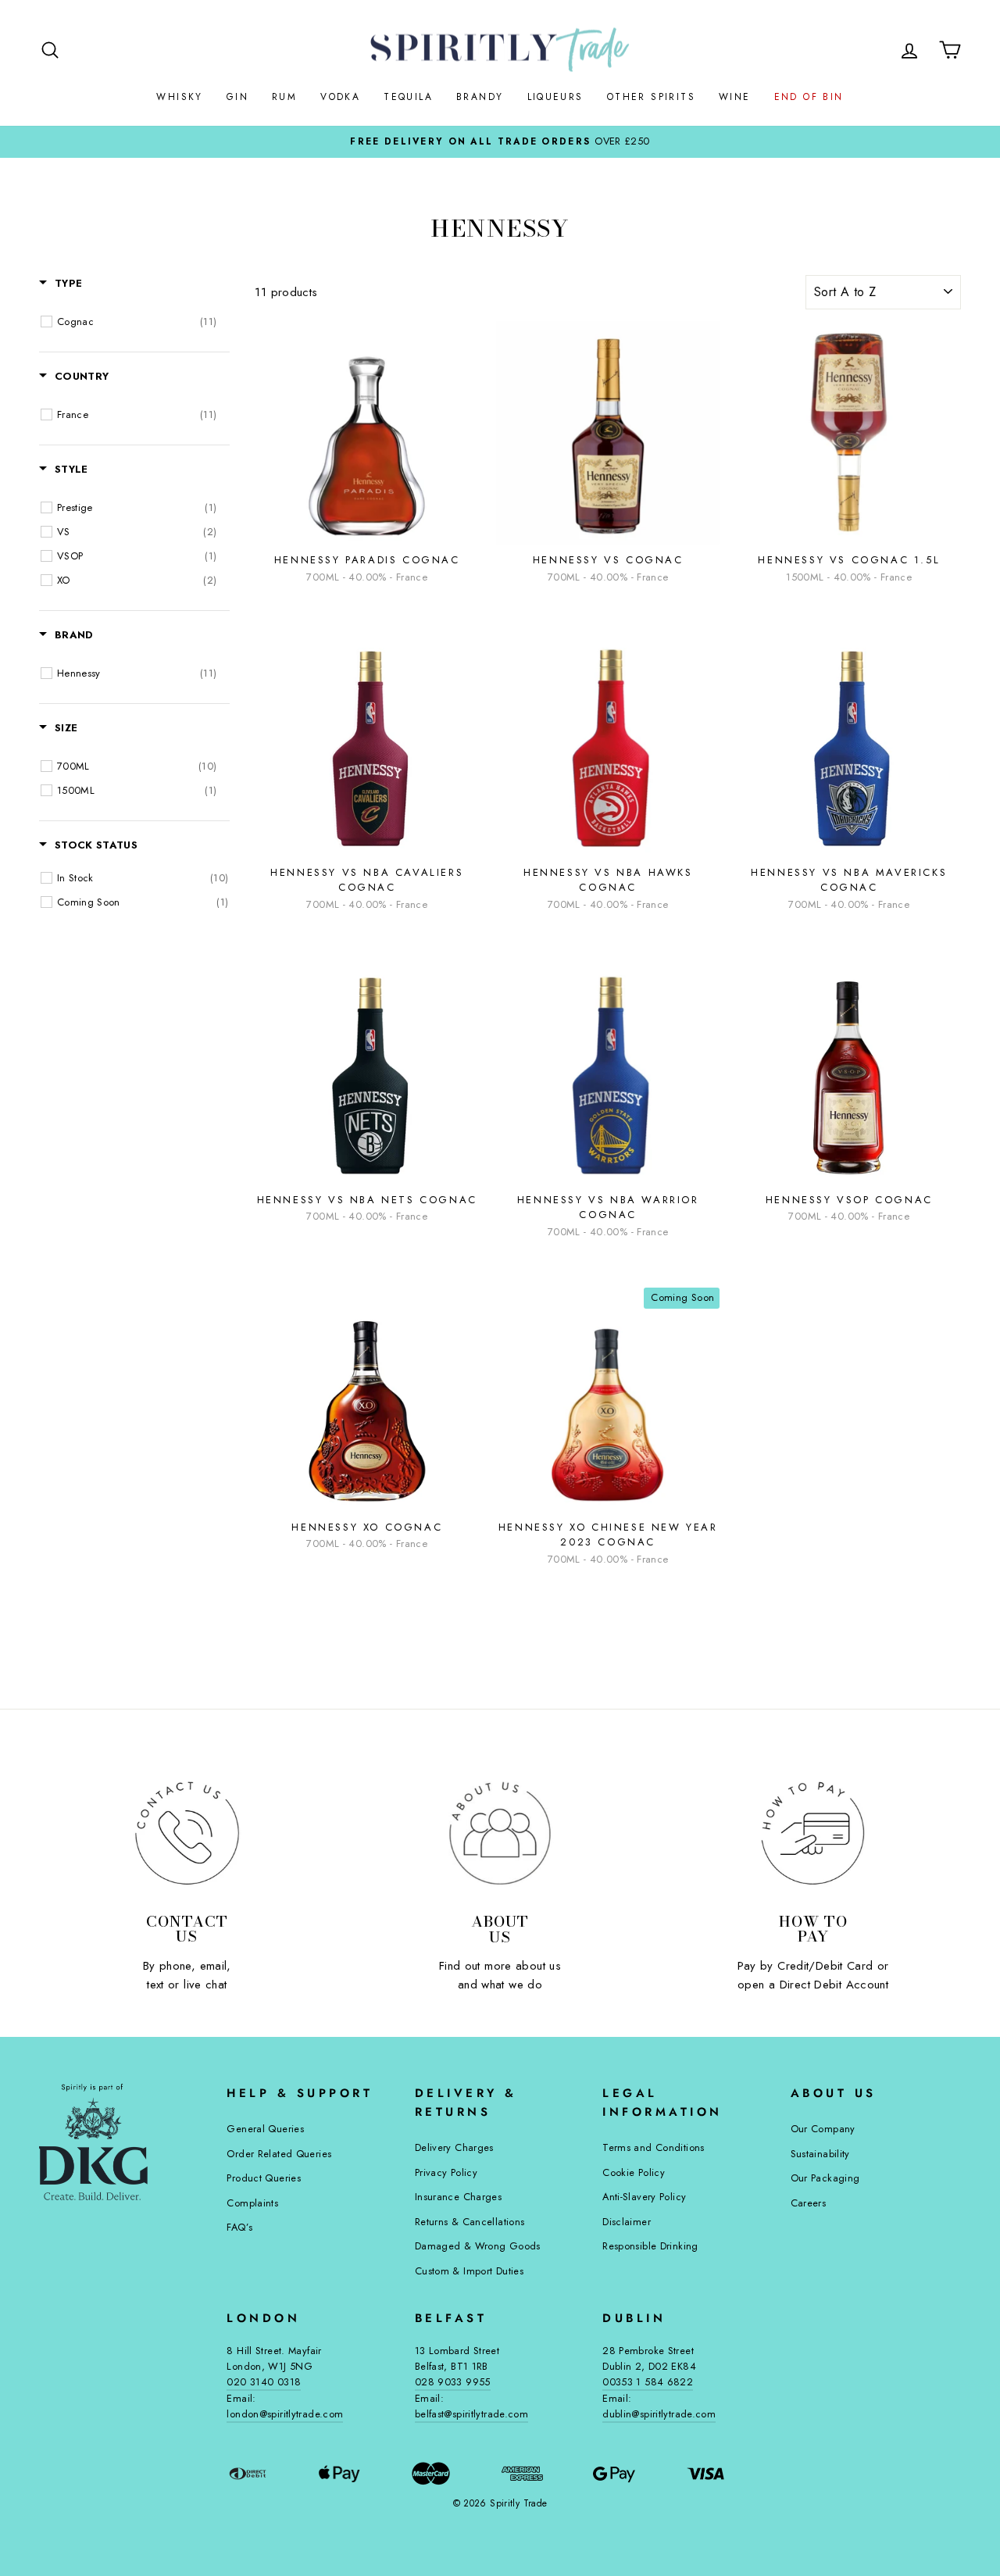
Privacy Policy (446, 2172)
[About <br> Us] (500, 1833)
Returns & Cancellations (470, 2222)
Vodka (340, 97)
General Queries (265, 2129)
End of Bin (809, 97)
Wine (735, 97)
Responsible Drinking (650, 2246)
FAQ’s (239, 2227)
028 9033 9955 (453, 2382)
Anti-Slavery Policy (644, 2197)
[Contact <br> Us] (187, 1833)
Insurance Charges (458, 2197)
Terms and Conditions (654, 2147)
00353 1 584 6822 (648, 2382)
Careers (809, 2203)
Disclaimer (627, 2222)
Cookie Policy (634, 2172)
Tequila (408, 97)
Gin (237, 97)
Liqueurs (555, 97)
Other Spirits (651, 97)
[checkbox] (137, 322)
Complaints (252, 2203)
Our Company (823, 2129)
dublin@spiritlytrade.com (659, 2414)
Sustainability (820, 2154)
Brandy (480, 97)
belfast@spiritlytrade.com (471, 2414)
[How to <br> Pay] (813, 1833)
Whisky (179, 97)
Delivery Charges (454, 2147)
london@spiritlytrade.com (285, 2414)
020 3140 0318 (264, 2382)
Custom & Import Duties (469, 2271)
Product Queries (264, 2178)
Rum (284, 97)
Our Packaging (825, 2178)
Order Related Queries (279, 2154)
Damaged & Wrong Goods (478, 2246)
